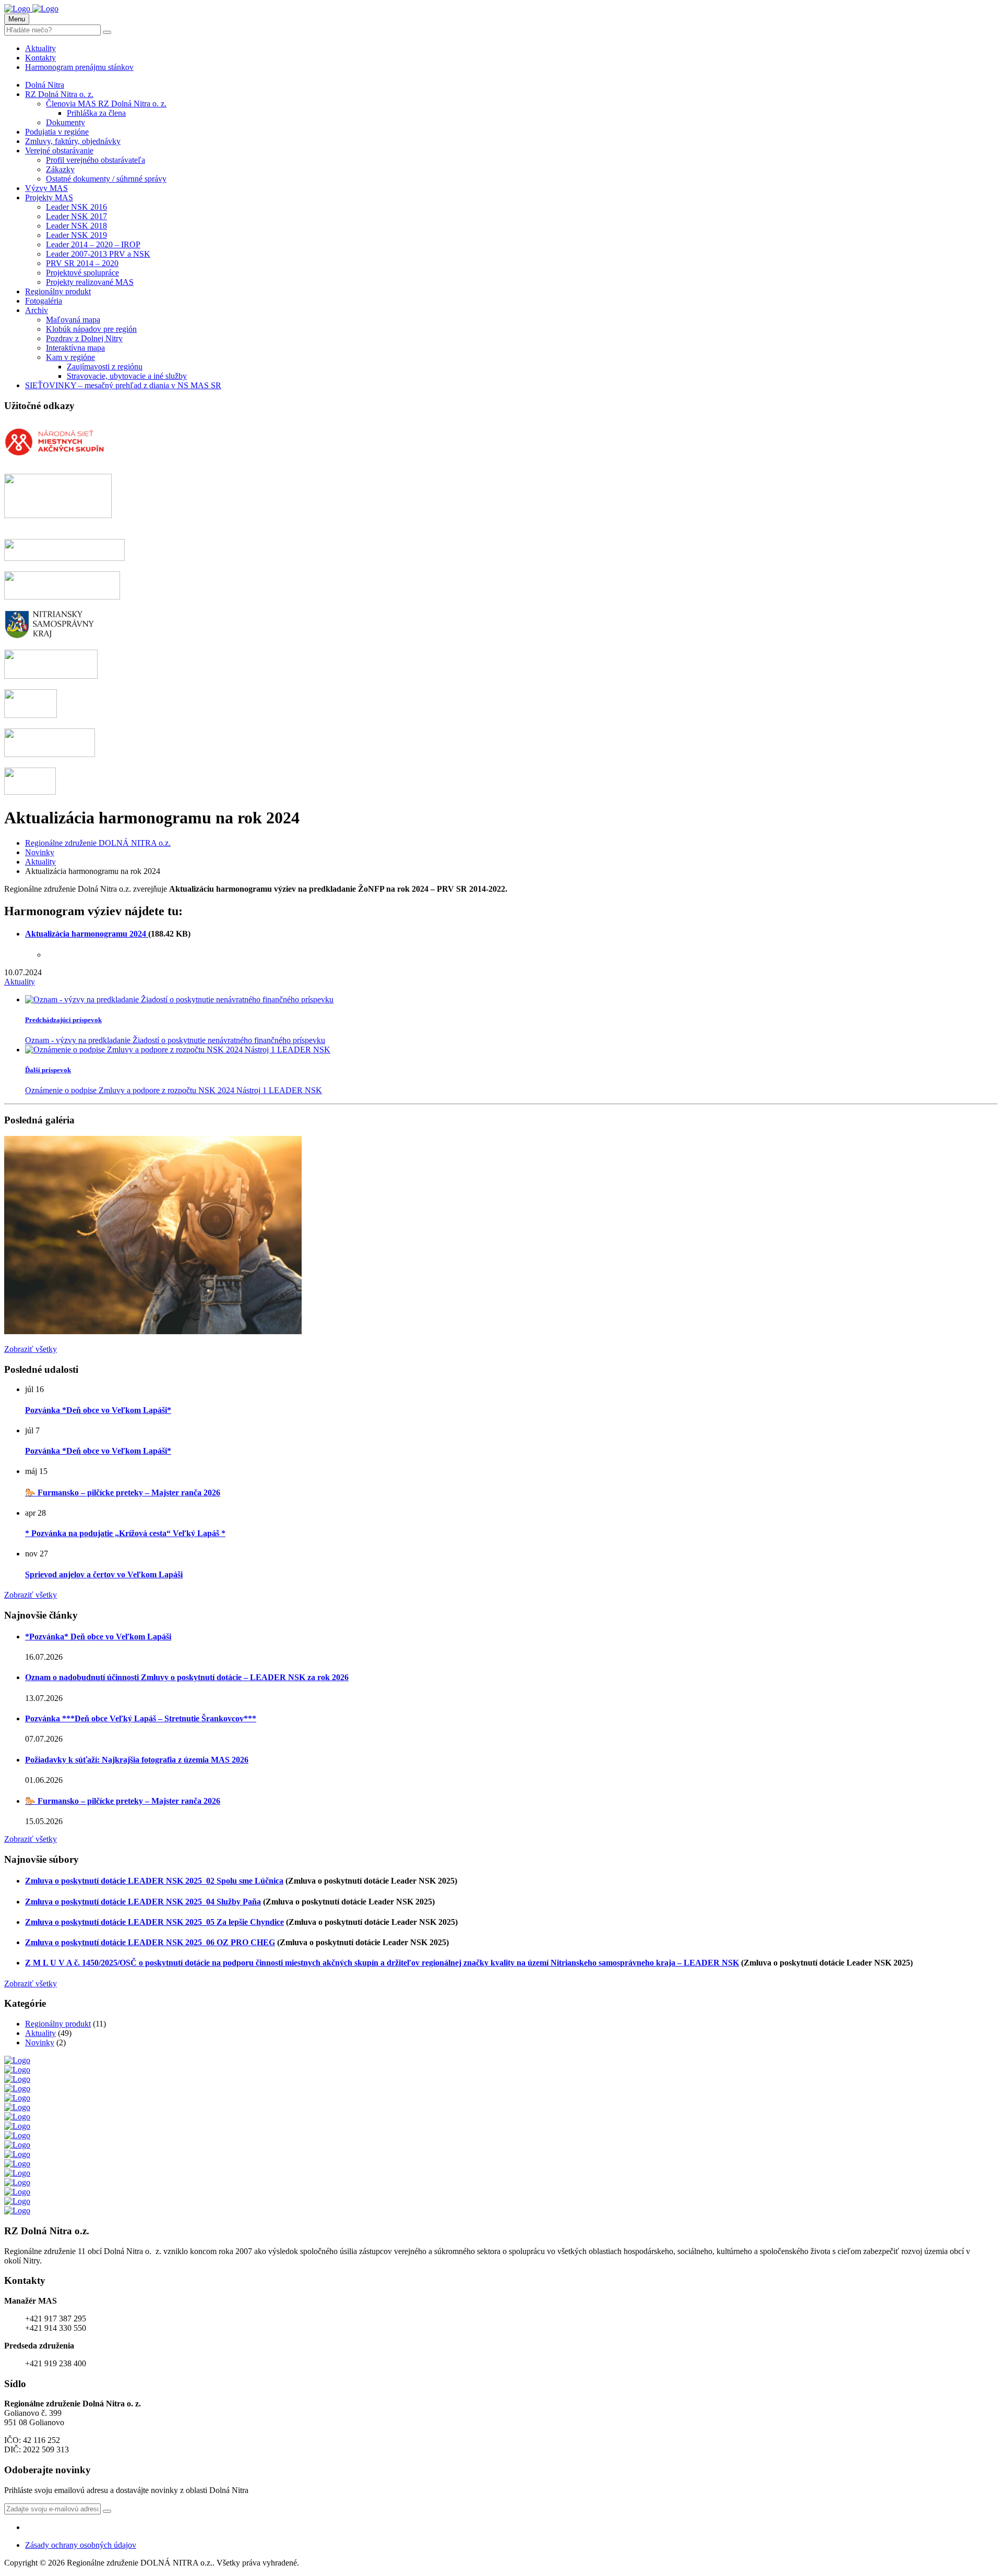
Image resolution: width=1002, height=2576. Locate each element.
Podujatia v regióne (57, 132)
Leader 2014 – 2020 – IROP (93, 244)
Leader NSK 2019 (76, 235)
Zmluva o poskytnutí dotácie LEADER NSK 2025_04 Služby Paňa (143, 1902)
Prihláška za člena (96, 113)
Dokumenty (65, 122)
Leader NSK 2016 (76, 207)
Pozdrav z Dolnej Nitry (84, 338)
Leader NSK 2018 (76, 226)
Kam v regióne (70, 357)
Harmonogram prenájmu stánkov (79, 67)
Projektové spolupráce (82, 273)
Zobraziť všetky (31, 1349)
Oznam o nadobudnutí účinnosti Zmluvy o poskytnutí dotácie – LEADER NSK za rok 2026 (187, 1677)
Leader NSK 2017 (76, 216)
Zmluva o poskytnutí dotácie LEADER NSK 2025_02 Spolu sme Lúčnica (154, 1881)
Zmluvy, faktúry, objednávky (73, 141)
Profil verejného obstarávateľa (96, 160)
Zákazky (60, 169)
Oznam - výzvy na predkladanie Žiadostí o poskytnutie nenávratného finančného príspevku (175, 1040)
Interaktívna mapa (75, 348)
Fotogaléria (44, 301)
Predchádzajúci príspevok (63, 1020)
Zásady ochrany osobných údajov (81, 2545)
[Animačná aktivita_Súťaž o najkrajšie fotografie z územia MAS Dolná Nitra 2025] (153, 1331)
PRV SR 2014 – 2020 (82, 263)
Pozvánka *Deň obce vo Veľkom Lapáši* (98, 1410)
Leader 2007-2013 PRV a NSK (98, 254)
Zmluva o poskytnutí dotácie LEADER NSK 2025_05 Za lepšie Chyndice (154, 1922)
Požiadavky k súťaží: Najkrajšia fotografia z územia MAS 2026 (137, 1760)
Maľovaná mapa (73, 320)
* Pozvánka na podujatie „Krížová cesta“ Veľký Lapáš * (125, 1533)
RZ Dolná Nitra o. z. (59, 94)
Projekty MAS (49, 197)
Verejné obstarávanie (59, 151)
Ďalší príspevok (48, 1070)
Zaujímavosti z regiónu (105, 367)
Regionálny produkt (58, 291)
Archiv (37, 310)
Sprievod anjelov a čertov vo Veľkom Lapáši (104, 1574)
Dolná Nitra (45, 85)
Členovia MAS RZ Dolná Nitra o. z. (106, 104)
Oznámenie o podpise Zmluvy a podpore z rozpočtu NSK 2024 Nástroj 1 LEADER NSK (174, 1090)
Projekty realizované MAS (90, 282)
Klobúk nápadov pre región (91, 329)
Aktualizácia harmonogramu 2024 (87, 934)
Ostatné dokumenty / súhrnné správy (106, 179)
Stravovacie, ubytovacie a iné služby (127, 376)
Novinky (40, 2042)
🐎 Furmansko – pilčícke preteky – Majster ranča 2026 (123, 1493)
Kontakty (40, 58)
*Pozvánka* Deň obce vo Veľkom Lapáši (98, 1637)
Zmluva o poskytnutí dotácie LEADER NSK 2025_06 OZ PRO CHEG (150, 1942)
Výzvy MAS (46, 188)
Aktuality (40, 48)
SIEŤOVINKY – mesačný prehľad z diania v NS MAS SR (123, 385)
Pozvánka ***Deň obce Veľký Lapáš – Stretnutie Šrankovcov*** (141, 1718)
